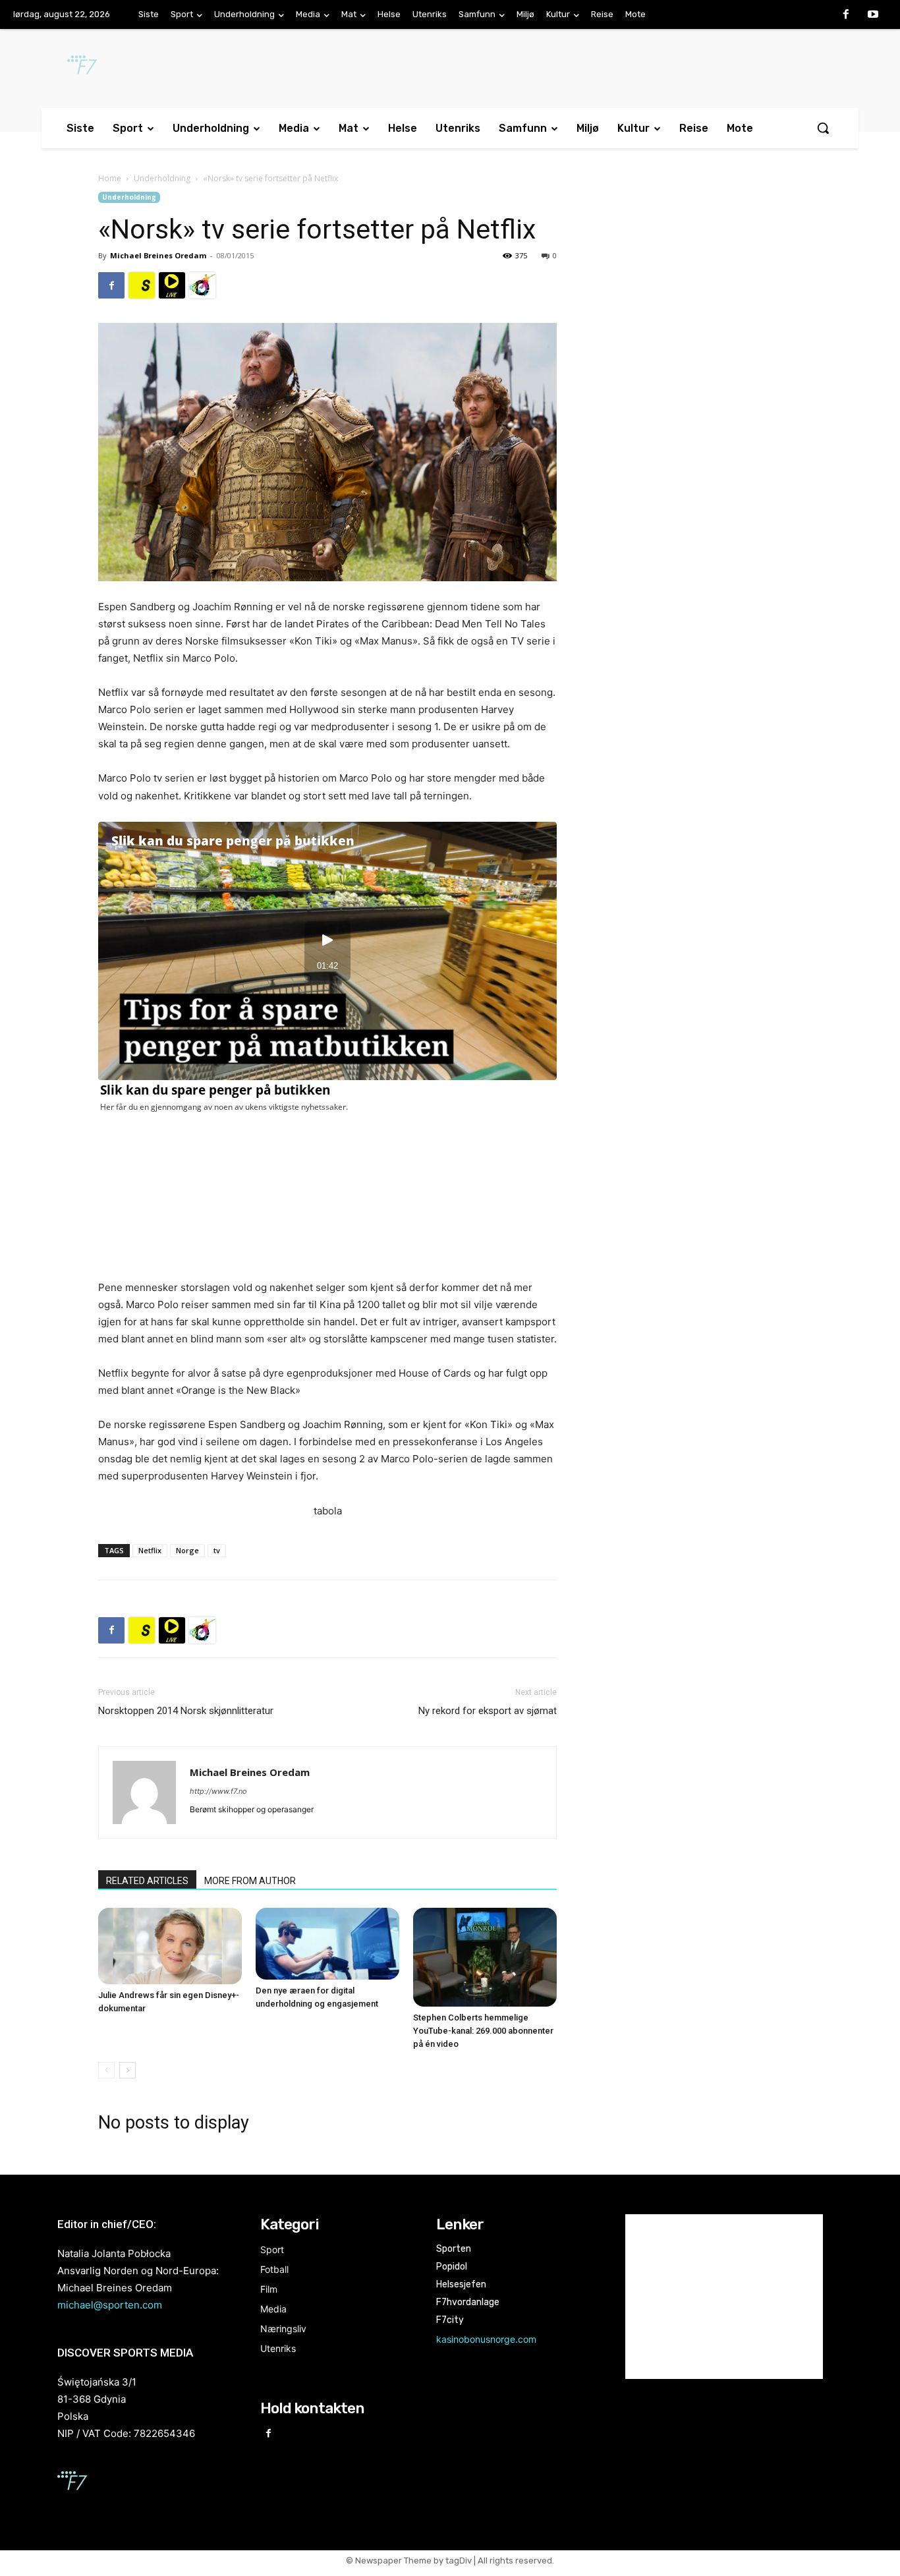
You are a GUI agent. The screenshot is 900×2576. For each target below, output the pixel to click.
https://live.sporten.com (172, 285)
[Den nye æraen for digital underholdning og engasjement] (327, 1944)
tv (217, 1550)
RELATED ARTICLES (147, 1881)
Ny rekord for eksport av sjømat (488, 1711)
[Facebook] (846, 15)
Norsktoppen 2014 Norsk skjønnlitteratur (186, 1711)
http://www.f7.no (218, 1791)
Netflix (150, 1550)
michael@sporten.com (110, 2305)
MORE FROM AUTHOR (250, 1881)
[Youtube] (873, 15)
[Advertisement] (695, 299)
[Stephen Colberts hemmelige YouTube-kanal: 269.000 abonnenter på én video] (485, 1957)
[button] (823, 128)
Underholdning (162, 178)
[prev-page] (106, 2070)
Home (110, 178)
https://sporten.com (142, 285)
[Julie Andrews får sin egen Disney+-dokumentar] (170, 1946)
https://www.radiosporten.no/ (202, 285)
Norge (187, 1550)
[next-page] (127, 2070)
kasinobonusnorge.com (486, 2339)
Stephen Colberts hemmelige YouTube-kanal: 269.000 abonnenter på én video (483, 2031)
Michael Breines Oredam (158, 255)
